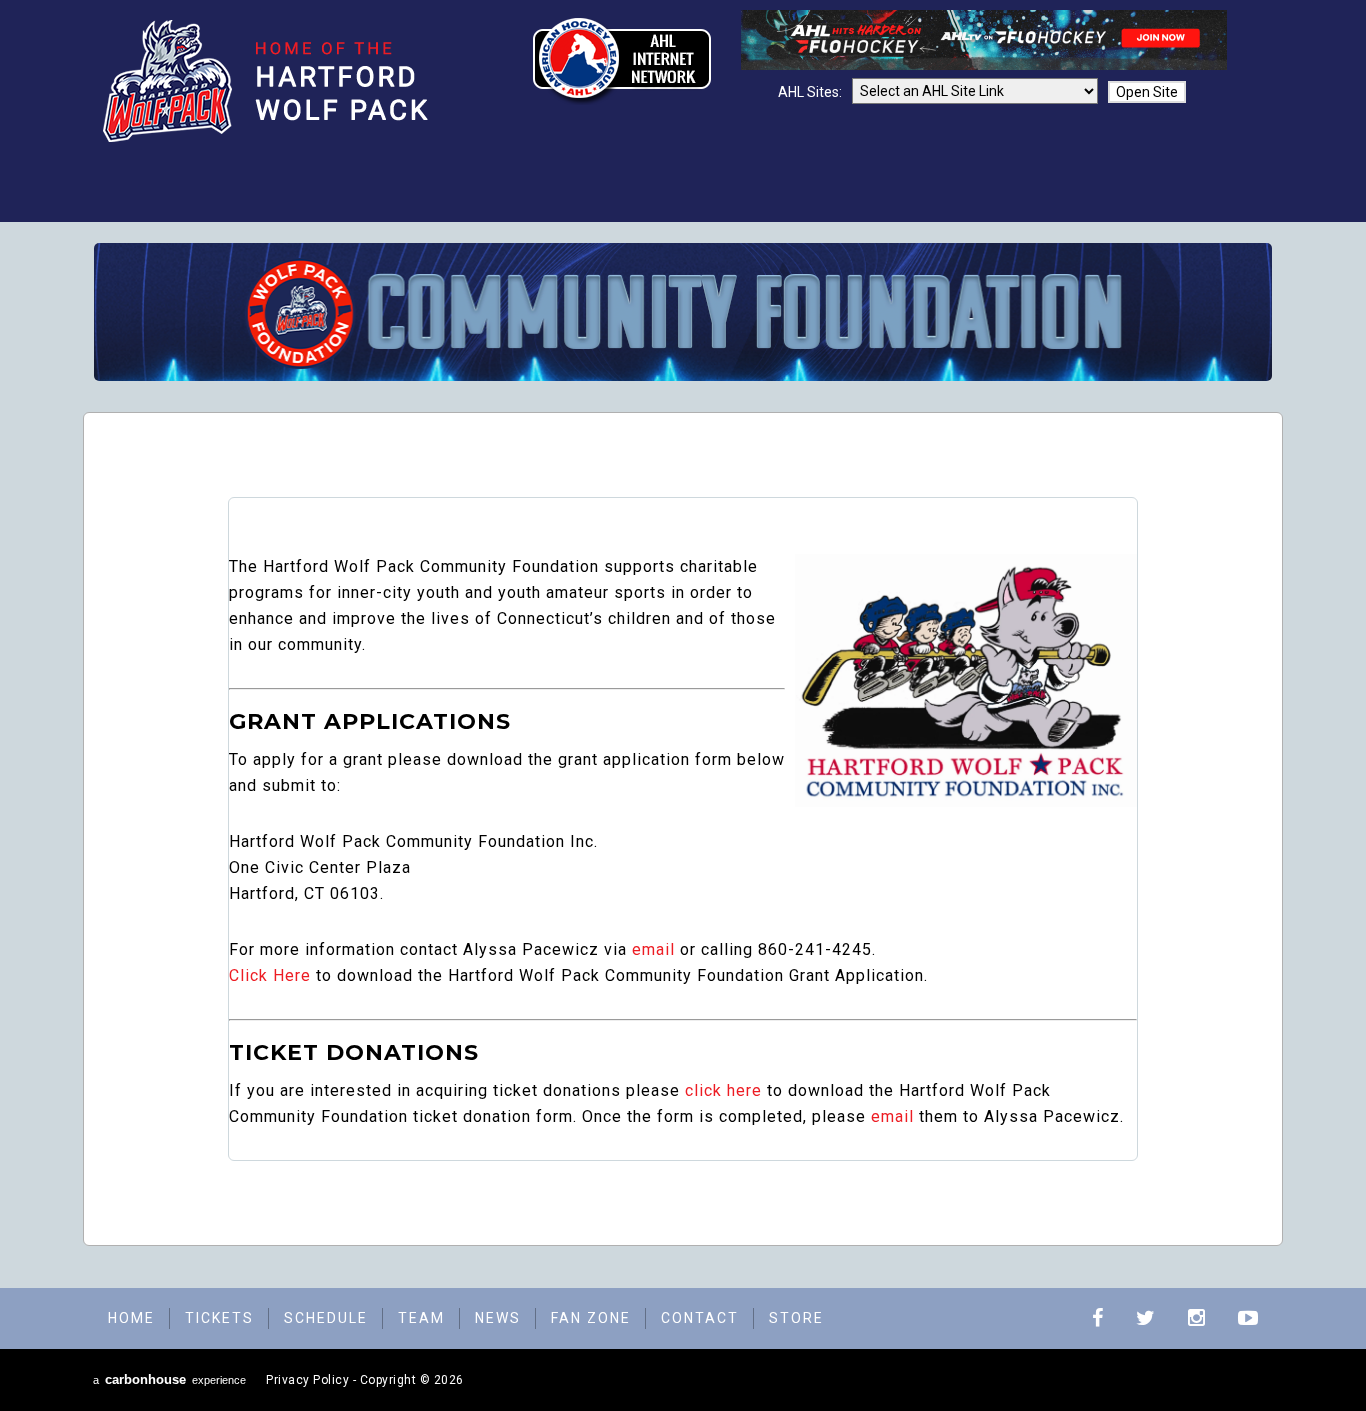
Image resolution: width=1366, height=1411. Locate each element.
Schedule (326, 1318)
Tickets (219, 1318)
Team (421, 1318)
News (498, 1318)
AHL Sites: (811, 92)
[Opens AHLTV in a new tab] (984, 65)
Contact (700, 1318)
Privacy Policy (307, 1380)
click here (723, 1090)
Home (131, 1318)
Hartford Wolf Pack (274, 81)
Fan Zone (591, 1318)
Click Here (270, 975)
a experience (169, 1379)
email (653, 949)
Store (796, 1318)
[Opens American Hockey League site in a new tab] (622, 61)
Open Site (1147, 92)
